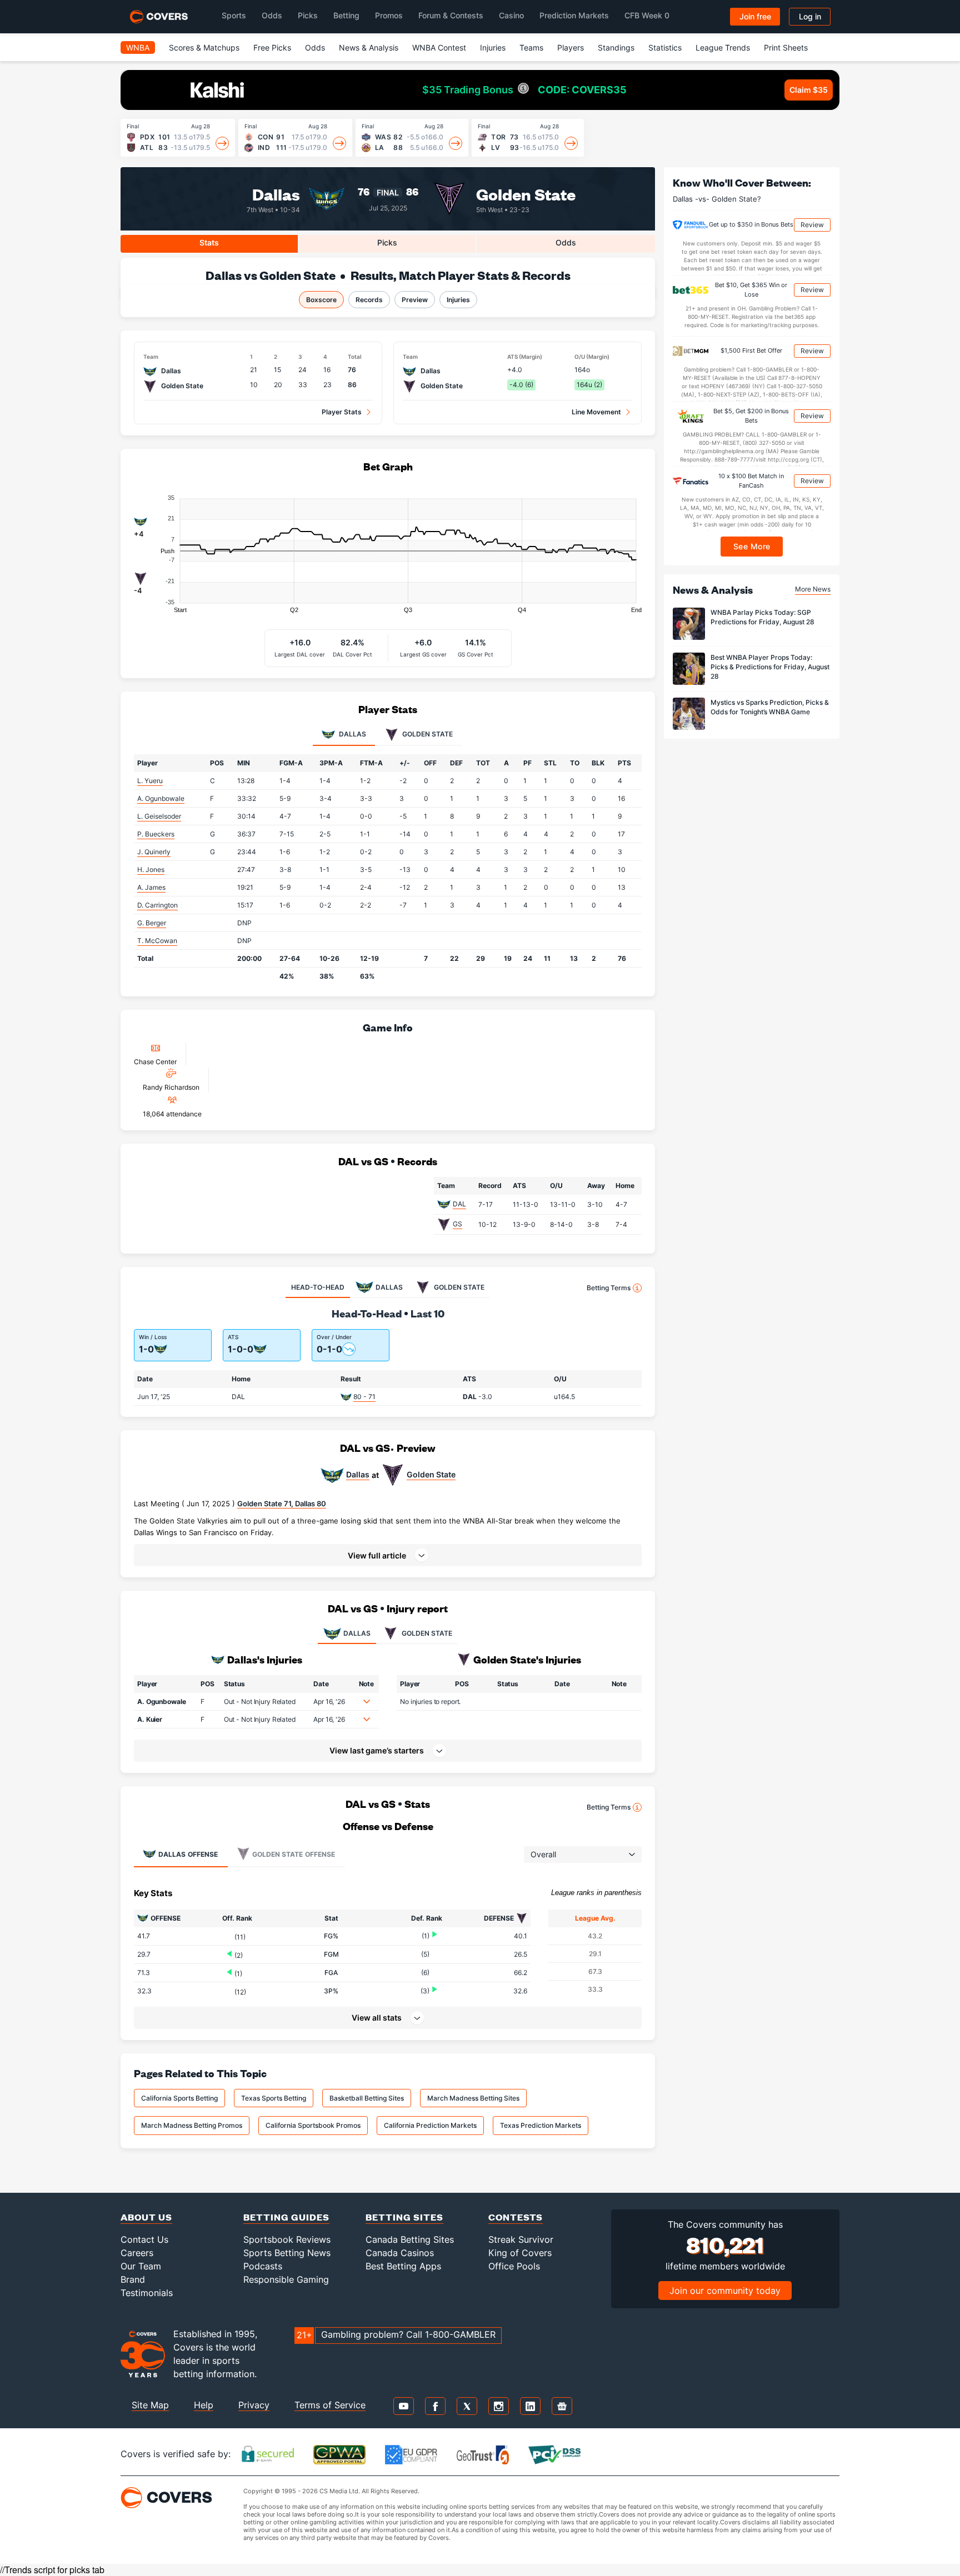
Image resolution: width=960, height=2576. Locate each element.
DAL (459, 1204)
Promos (389, 15)
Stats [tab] (209, 242)
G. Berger (152, 923)
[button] (388, 1555)
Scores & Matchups (204, 47)
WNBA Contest (439, 47)
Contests (516, 2217)
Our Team (141, 2266)
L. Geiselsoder (159, 816)
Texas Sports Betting (274, 2098)
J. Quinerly (154, 852)
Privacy (254, 2405)
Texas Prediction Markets (541, 2125)
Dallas (276, 194)
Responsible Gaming (286, 2279)
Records (369, 300)
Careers (137, 2253)
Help (204, 2405)
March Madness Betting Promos (192, 2125)
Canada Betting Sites (410, 2239)
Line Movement (596, 412)
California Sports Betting (179, 2098)
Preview (415, 300)
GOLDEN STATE (427, 1633)
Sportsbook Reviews (287, 2239)
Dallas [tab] (352, 734)
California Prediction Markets (430, 2125)
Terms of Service (330, 2405)
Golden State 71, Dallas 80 (282, 1503)
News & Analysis (369, 47)
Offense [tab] (188, 1854)
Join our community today (725, 2291)
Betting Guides (286, 2217)
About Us (146, 2217)
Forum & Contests (451, 15)
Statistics (665, 47)
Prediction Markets (574, 15)
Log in (810, 16)
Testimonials (147, 2293)
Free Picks (272, 47)
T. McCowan (157, 941)
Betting (346, 15)
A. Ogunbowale (161, 798)
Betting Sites (404, 2217)
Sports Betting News (287, 2253)
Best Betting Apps (403, 2266)
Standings (616, 47)
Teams (531, 47)
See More (752, 546)
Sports (234, 15)
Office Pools (514, 2266)
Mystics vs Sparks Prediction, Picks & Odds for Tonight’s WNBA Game (770, 707)
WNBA (138, 47)
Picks (308, 15)
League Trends (723, 47)
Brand (133, 2279)
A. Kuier (150, 1719)
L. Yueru (150, 781)
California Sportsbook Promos (313, 2125)
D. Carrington (157, 905)
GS (457, 1224)
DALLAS (357, 1633)
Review (812, 225)
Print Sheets (786, 47)
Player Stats (342, 412)
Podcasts (263, 2266)
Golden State (526, 194)
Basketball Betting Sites (367, 2098)
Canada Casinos (400, 2253)
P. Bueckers (156, 834)
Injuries (493, 47)
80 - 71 (364, 1397)
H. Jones (151, 869)
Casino (511, 15)
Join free (755, 16)
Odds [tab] (566, 242)
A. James (151, 887)
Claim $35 (809, 90)
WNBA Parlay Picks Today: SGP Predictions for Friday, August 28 (762, 617)
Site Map (150, 2405)
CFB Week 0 (647, 15)
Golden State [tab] (427, 734)
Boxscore (321, 300)
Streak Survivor (521, 2239)
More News (813, 589)
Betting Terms (609, 1288)
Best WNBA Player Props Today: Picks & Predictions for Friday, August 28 (770, 667)
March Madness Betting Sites (473, 2098)
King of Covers (520, 2253)
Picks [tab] (387, 242)
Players (571, 47)
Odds (272, 15)
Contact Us (144, 2239)
